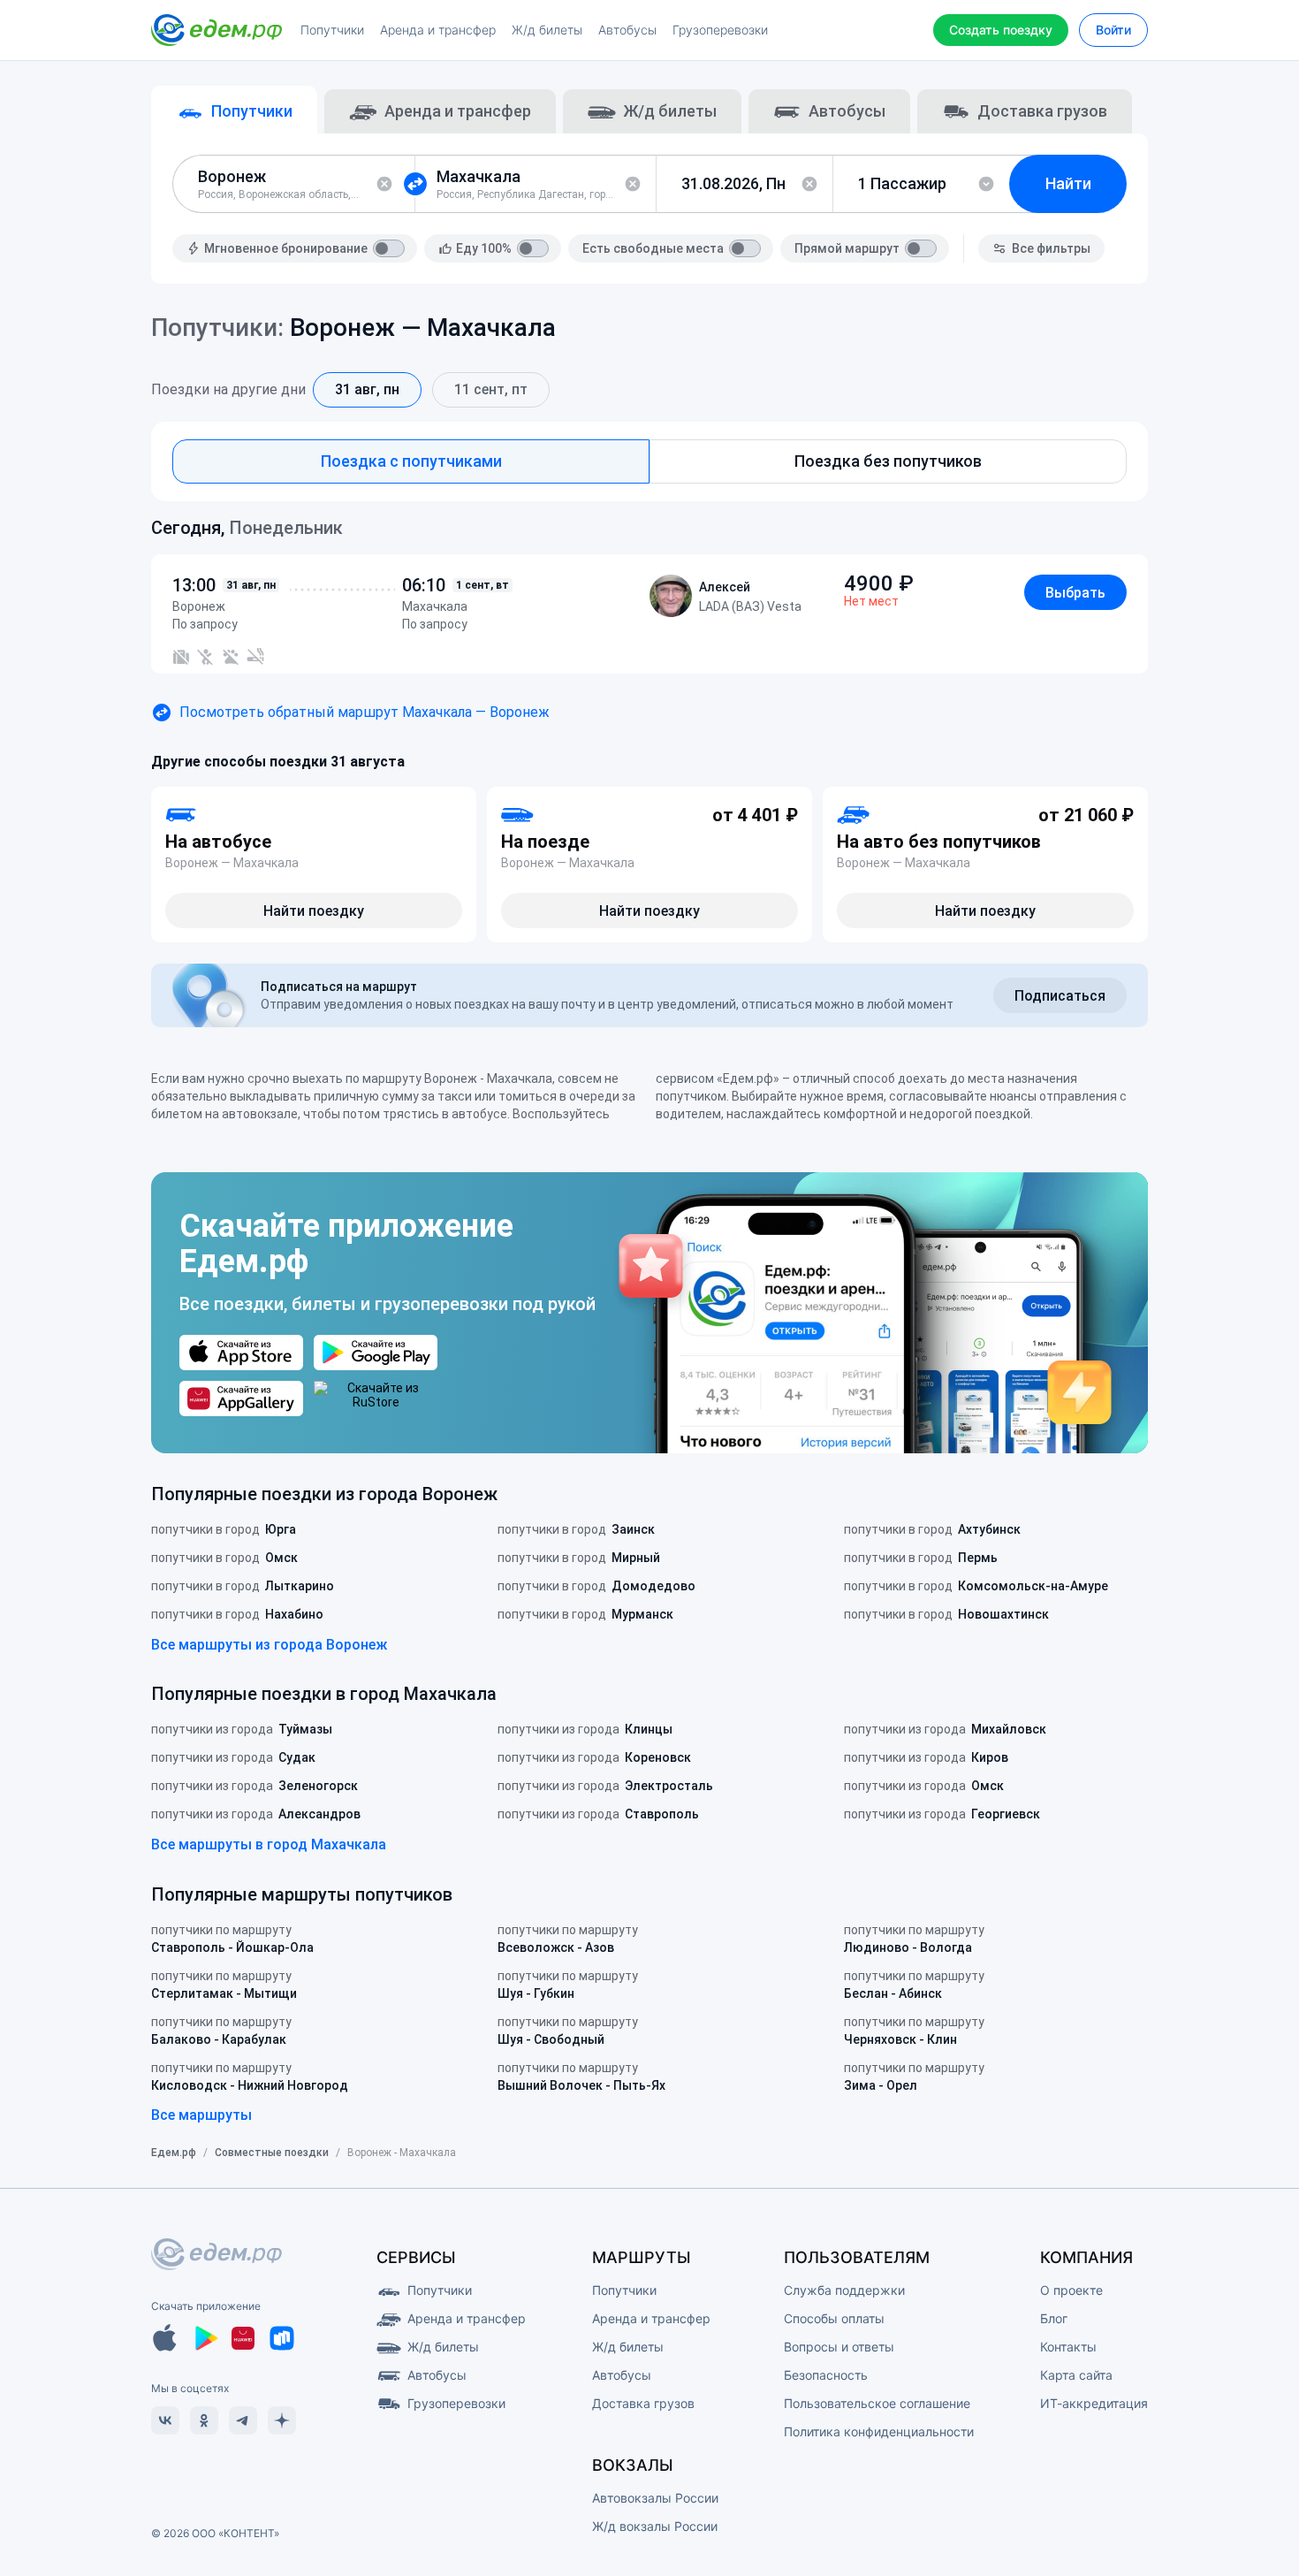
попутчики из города (242, 1729)
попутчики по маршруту (232, 1939)
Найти (1068, 183)
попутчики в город (224, 1529)
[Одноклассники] (204, 2420)
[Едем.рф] (216, 30)
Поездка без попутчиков (888, 461)
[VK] (165, 2420)
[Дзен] (282, 2420)
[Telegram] (243, 2420)
